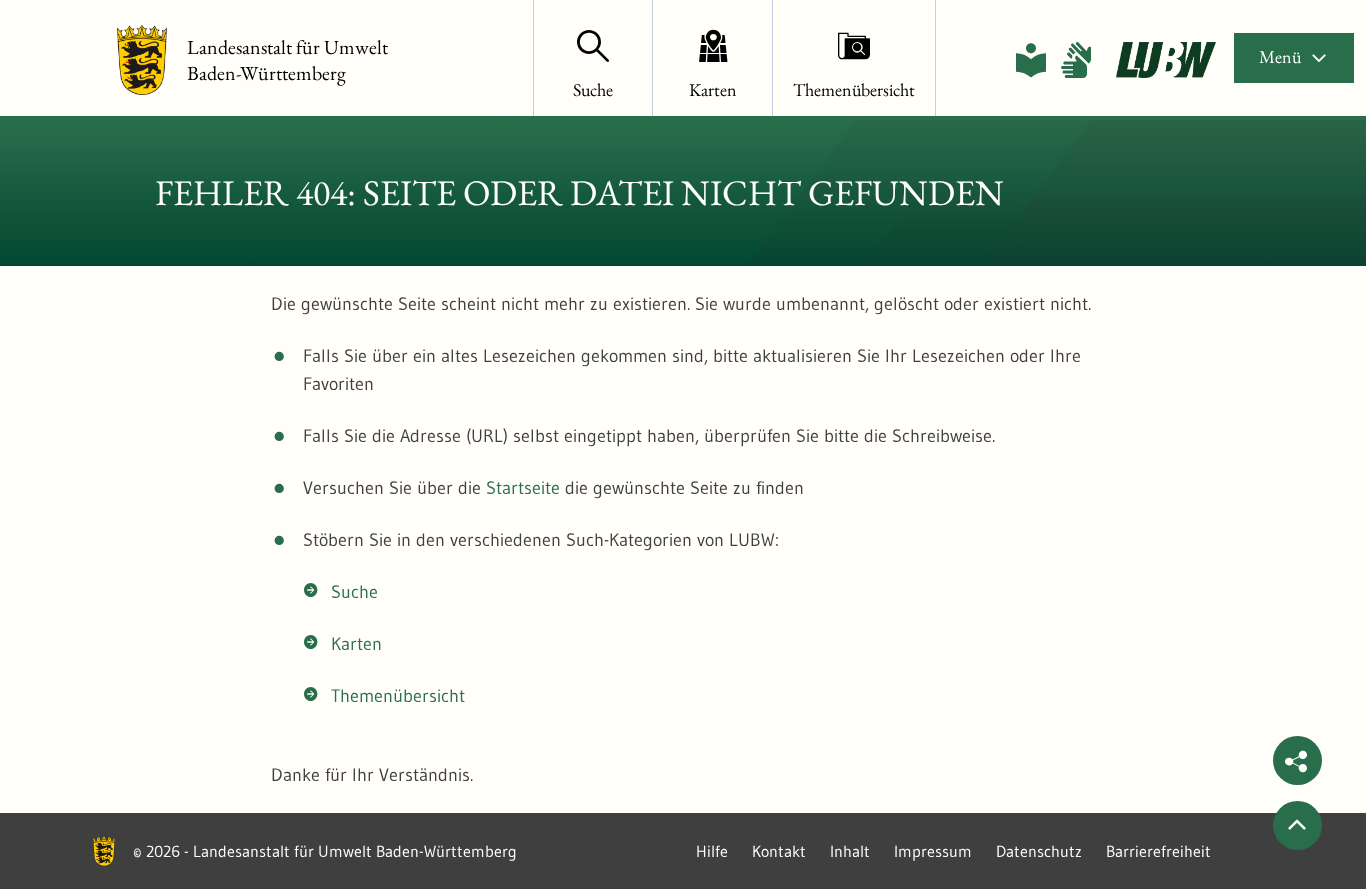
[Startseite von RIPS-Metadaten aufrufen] (1166, 60)
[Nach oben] (1297, 825)
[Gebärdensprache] (1076, 60)
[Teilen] (1297, 760)
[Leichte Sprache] (1031, 60)
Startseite (523, 488)
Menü (1280, 56)
